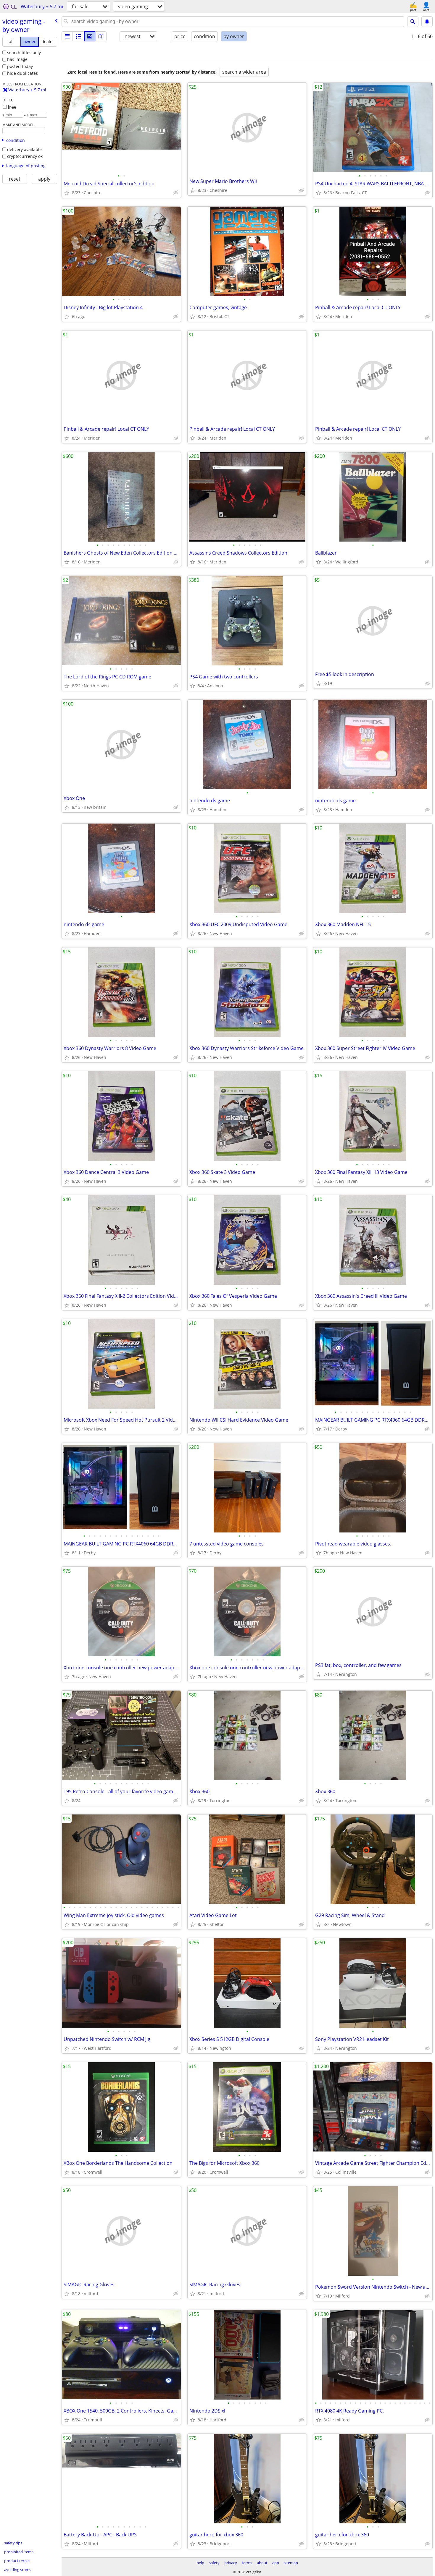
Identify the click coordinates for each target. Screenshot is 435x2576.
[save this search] (427, 22)
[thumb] (78, 36)
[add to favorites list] (67, 193)
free (12, 107)
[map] (101, 36)
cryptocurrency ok (25, 156)
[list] (67, 36)
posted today (20, 66)
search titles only (24, 52)
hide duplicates (22, 73)
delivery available (24, 149)
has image (17, 59)
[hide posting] (176, 193)
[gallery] (90, 36)
